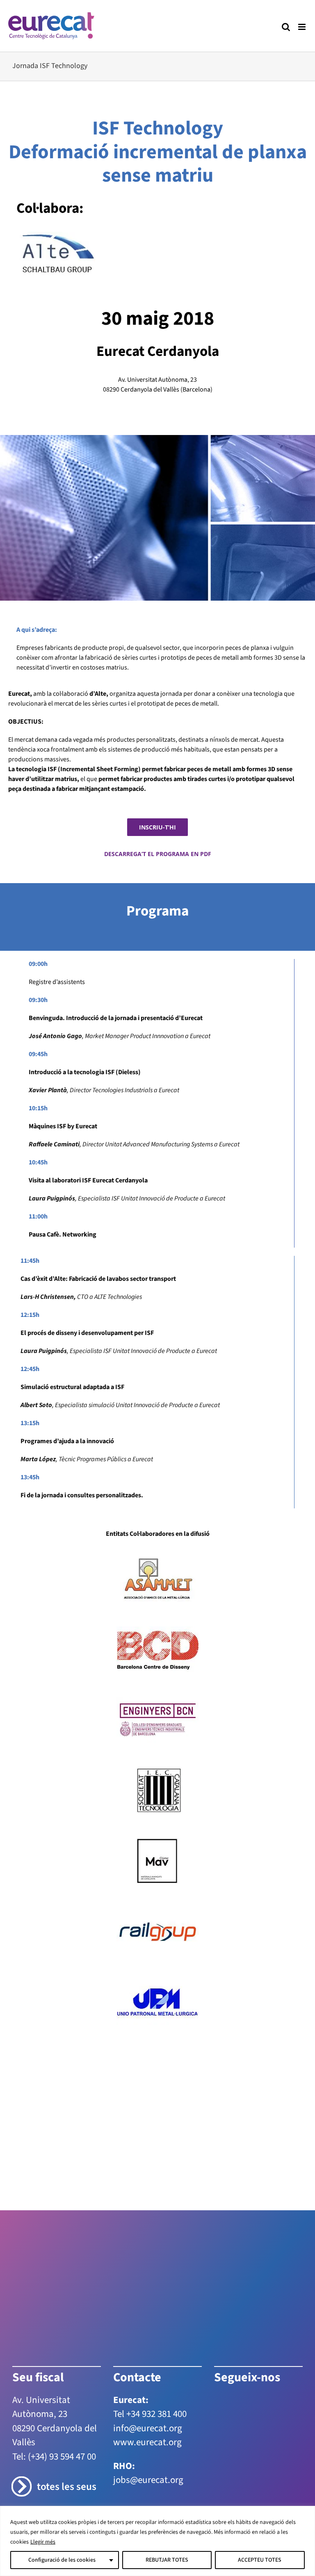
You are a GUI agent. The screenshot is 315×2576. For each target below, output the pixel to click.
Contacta (130, 2466)
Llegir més (43, 2542)
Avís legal (156, 2466)
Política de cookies (251, 2466)
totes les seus (67, 2403)
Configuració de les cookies (62, 2560)
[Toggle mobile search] (286, 27)
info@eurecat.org (148, 2344)
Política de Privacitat (198, 2466)
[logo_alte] (57, 235)
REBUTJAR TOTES (167, 2560)
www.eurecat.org (147, 2358)
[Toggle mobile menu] (302, 27)
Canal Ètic (180, 2475)
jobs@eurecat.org (148, 2396)
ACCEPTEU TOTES (260, 2560)
